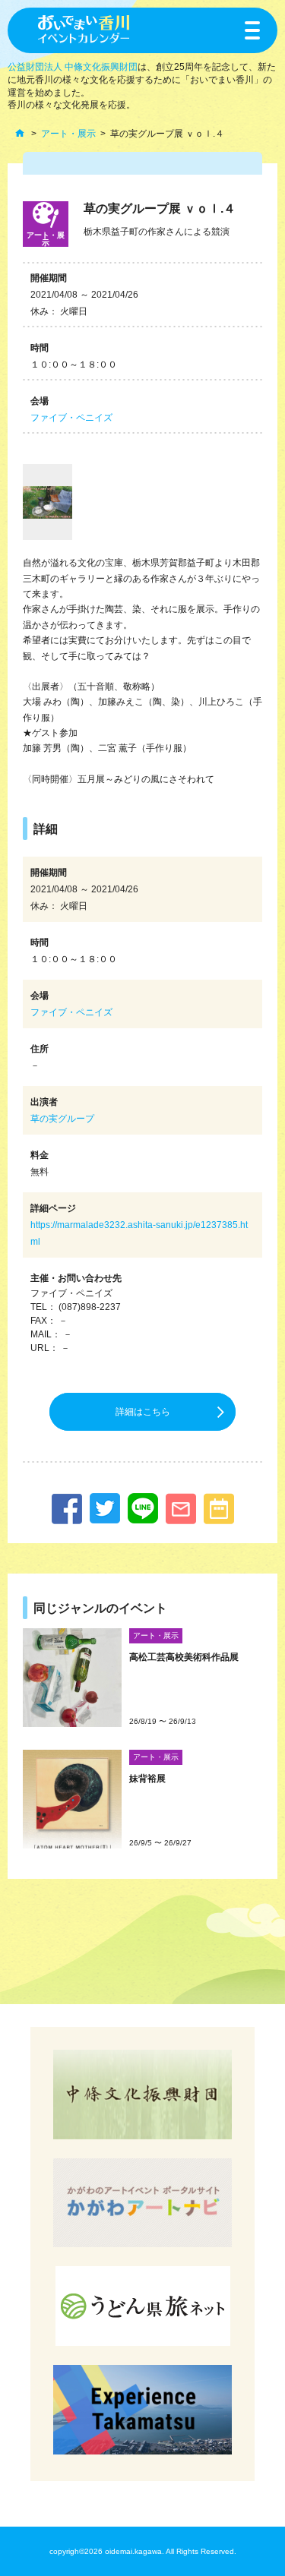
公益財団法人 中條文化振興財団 (73, 67)
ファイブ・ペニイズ (71, 418)
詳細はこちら (143, 1412)
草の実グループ (62, 1119)
